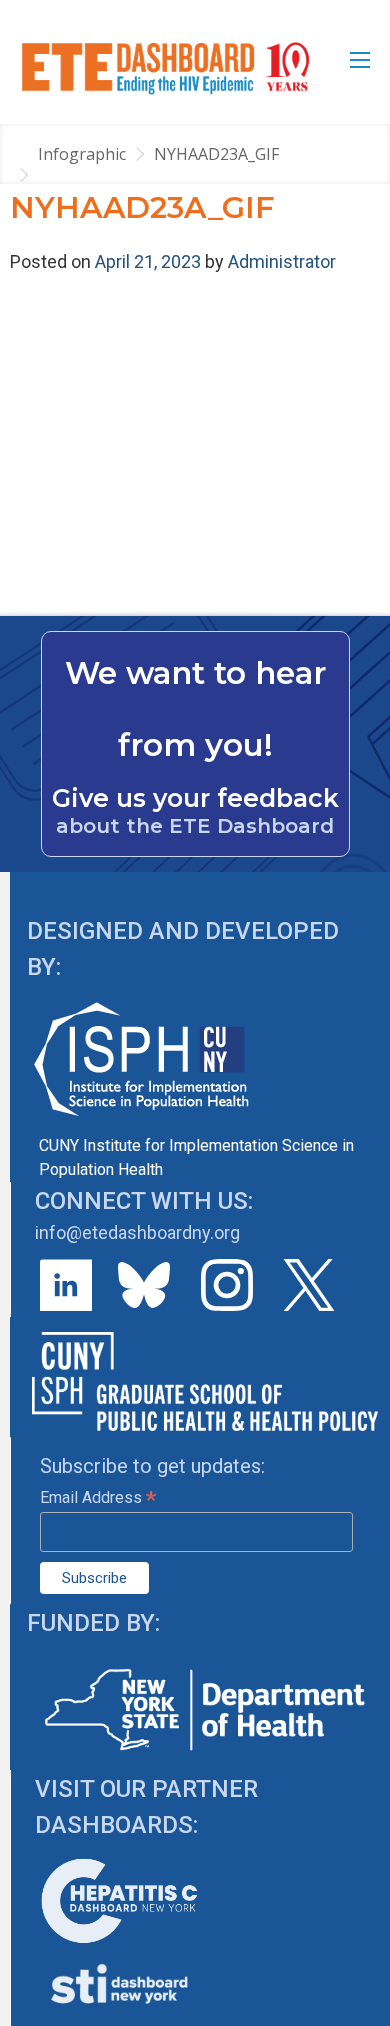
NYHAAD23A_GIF (216, 154)
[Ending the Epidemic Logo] (165, 67)
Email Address (98, 1497)
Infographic (82, 154)
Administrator (282, 261)
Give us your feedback (195, 798)
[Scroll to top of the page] (360, 2011)
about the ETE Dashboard (195, 826)
